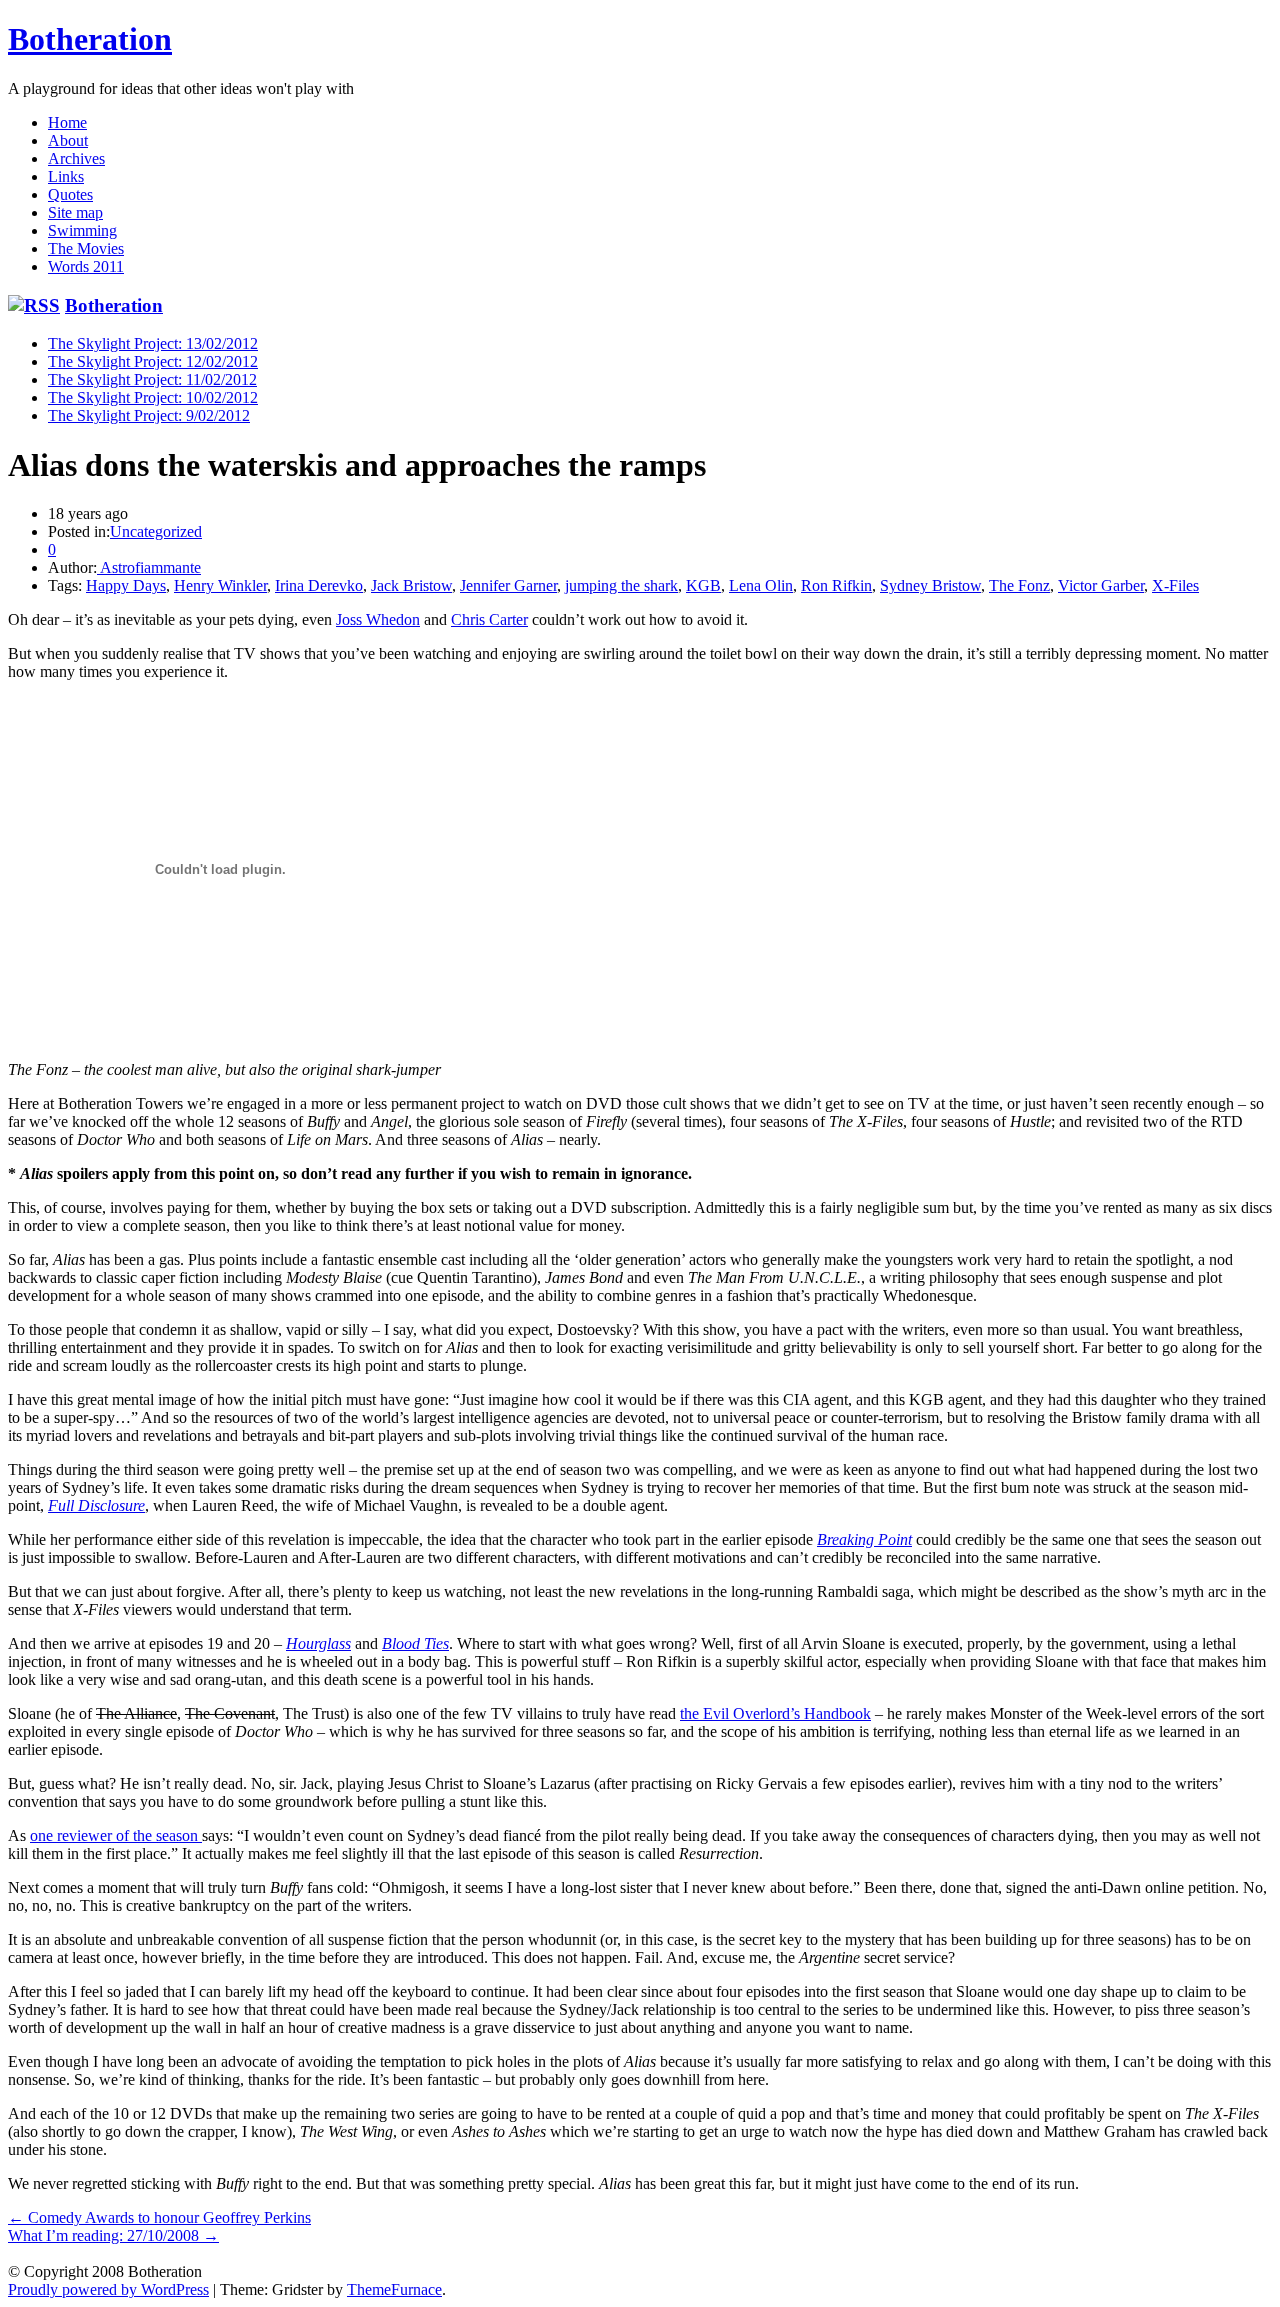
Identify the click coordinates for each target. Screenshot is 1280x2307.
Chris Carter (489, 619)
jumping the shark (621, 585)
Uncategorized (156, 531)
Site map (75, 212)
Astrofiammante (149, 567)
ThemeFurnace (394, 2289)
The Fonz (1019, 585)
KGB (703, 585)
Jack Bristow (411, 585)
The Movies (86, 248)
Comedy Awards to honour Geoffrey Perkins (159, 2217)
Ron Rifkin (836, 585)
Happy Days (126, 585)
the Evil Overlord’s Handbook (775, 1713)
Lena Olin (761, 585)
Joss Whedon (378, 619)
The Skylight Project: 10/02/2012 (153, 397)
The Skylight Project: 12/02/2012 (153, 361)
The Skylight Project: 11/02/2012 (152, 379)
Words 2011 (86, 266)
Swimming (82, 230)
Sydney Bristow (930, 585)
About (68, 140)
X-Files (1175, 585)
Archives (76, 158)
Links (66, 176)
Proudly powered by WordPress (108, 2289)
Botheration (90, 39)
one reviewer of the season (116, 1835)
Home (67, 122)
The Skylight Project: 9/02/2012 (149, 415)
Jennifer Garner (508, 585)
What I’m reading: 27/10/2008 (113, 2235)
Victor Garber (1101, 585)
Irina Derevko (319, 585)
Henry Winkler (220, 585)
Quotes (70, 194)
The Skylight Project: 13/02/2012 (153, 343)
